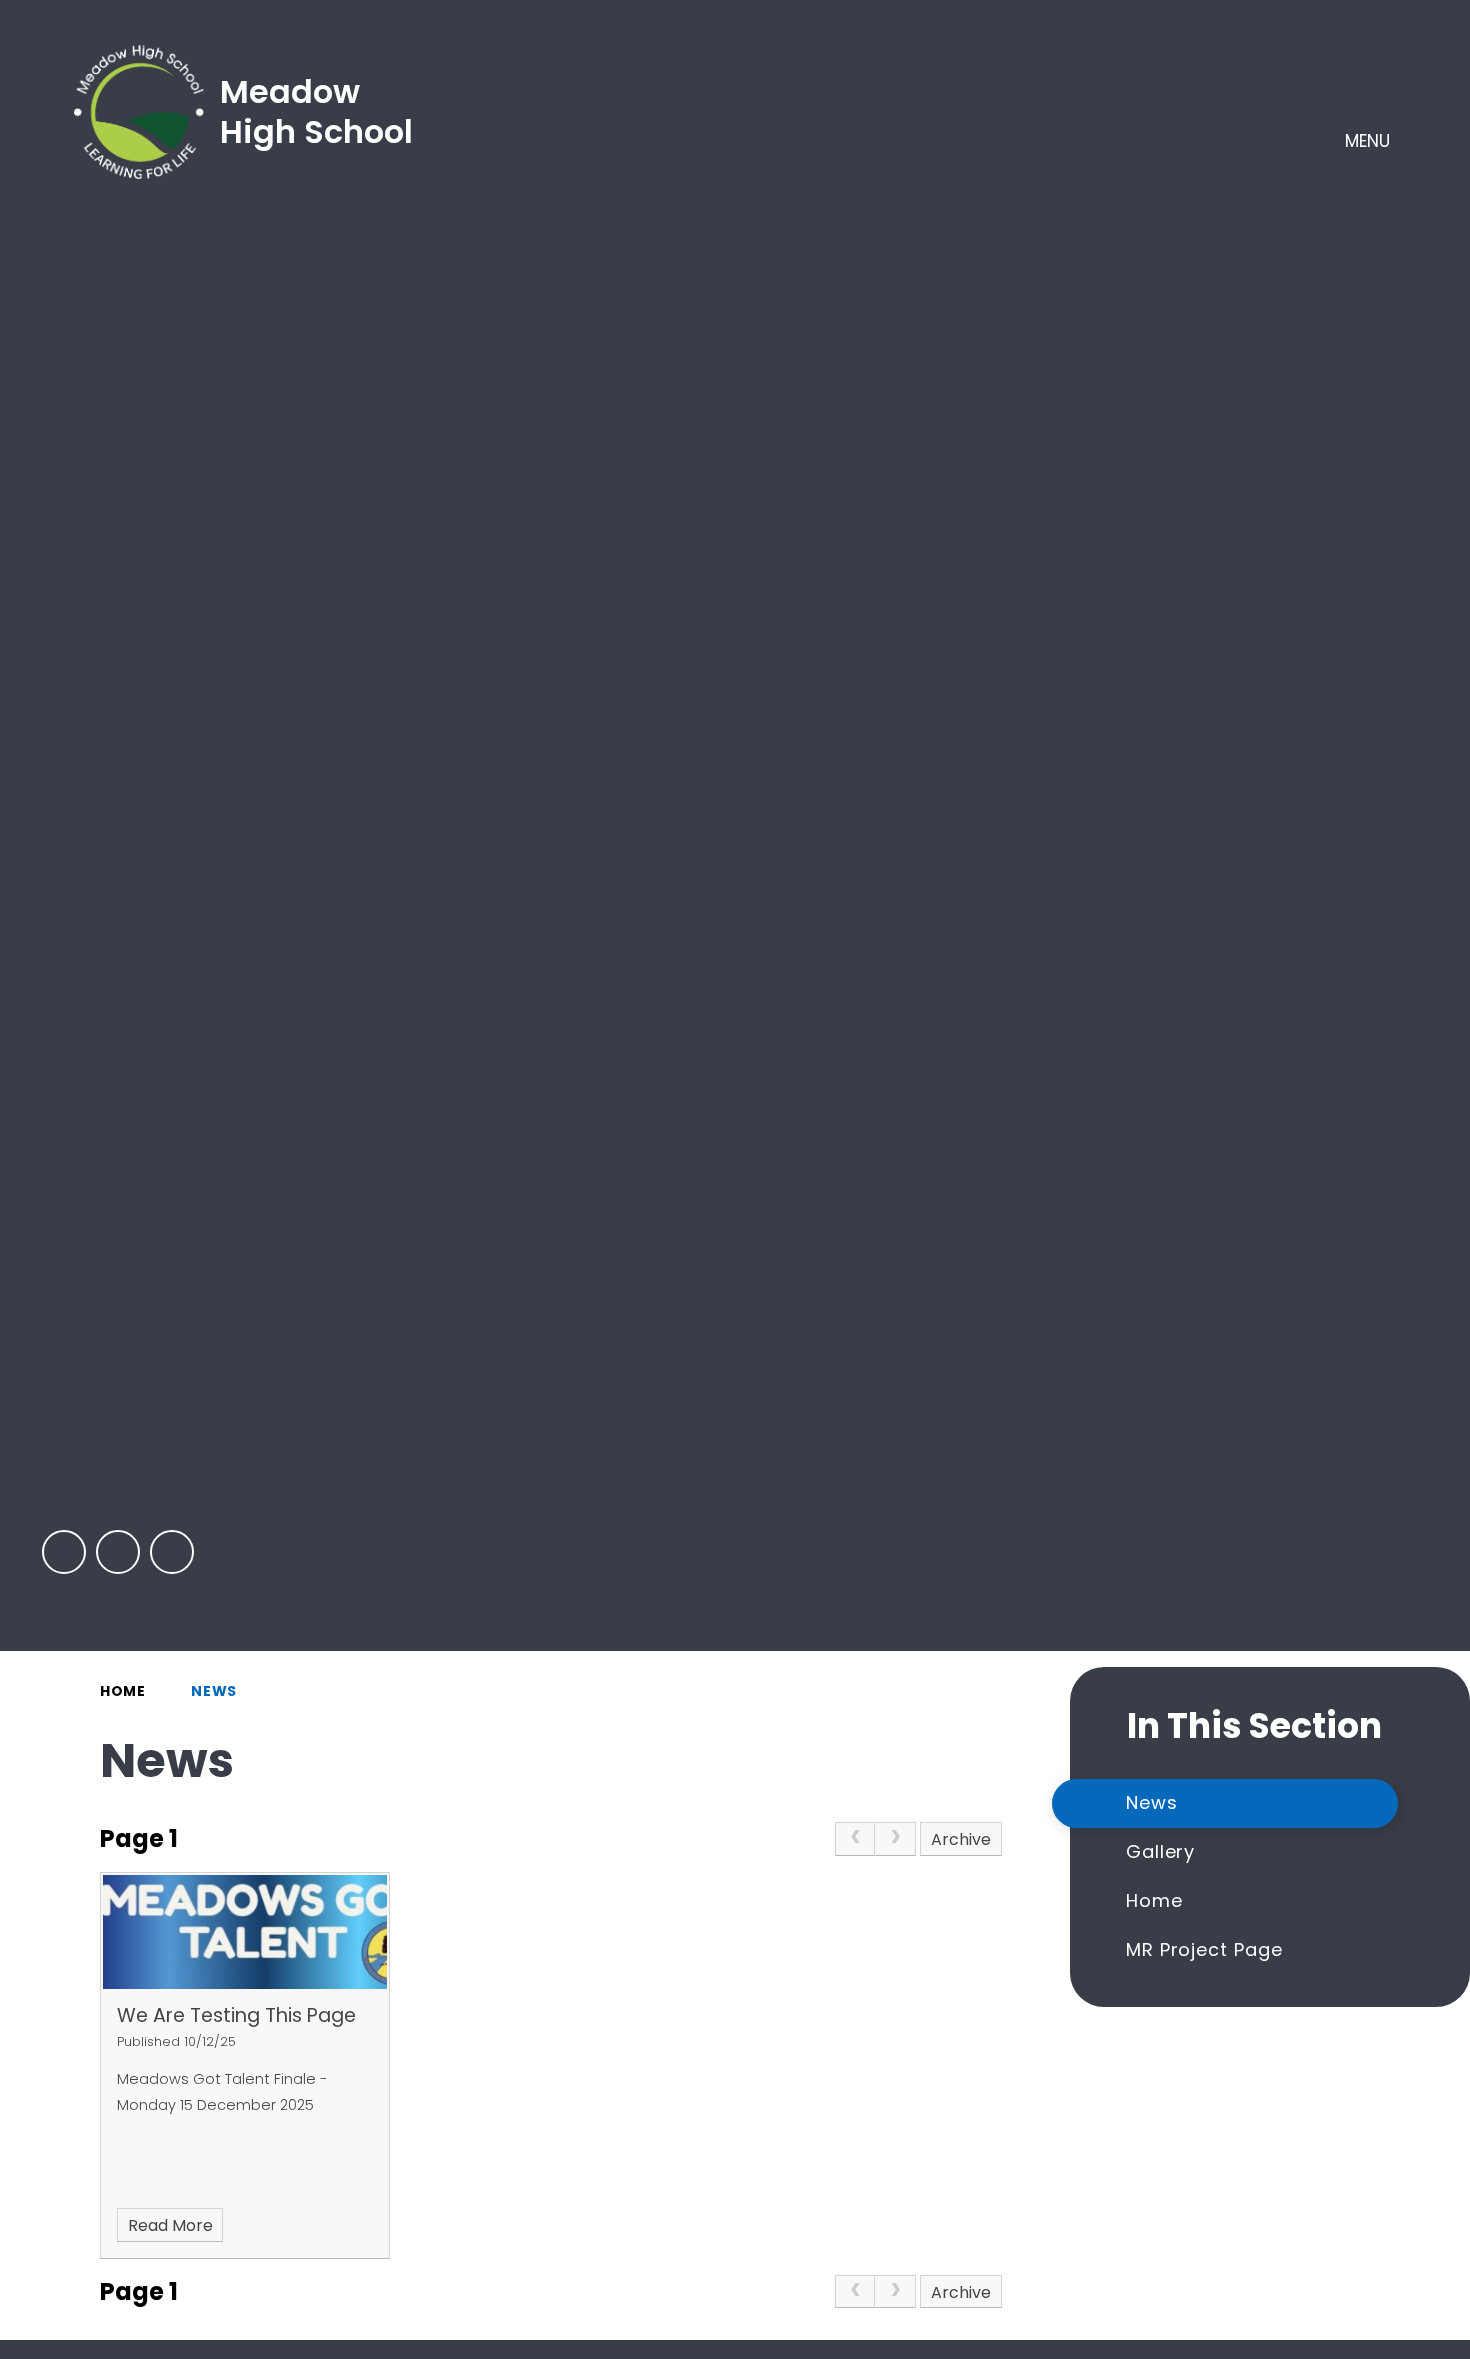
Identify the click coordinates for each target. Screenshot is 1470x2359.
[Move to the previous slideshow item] (64, 1552)
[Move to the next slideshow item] (118, 1552)
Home (123, 1691)
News (214, 1691)
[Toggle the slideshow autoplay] (172, 1552)
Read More (170, 2225)
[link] (855, 1839)
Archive (961, 1839)
